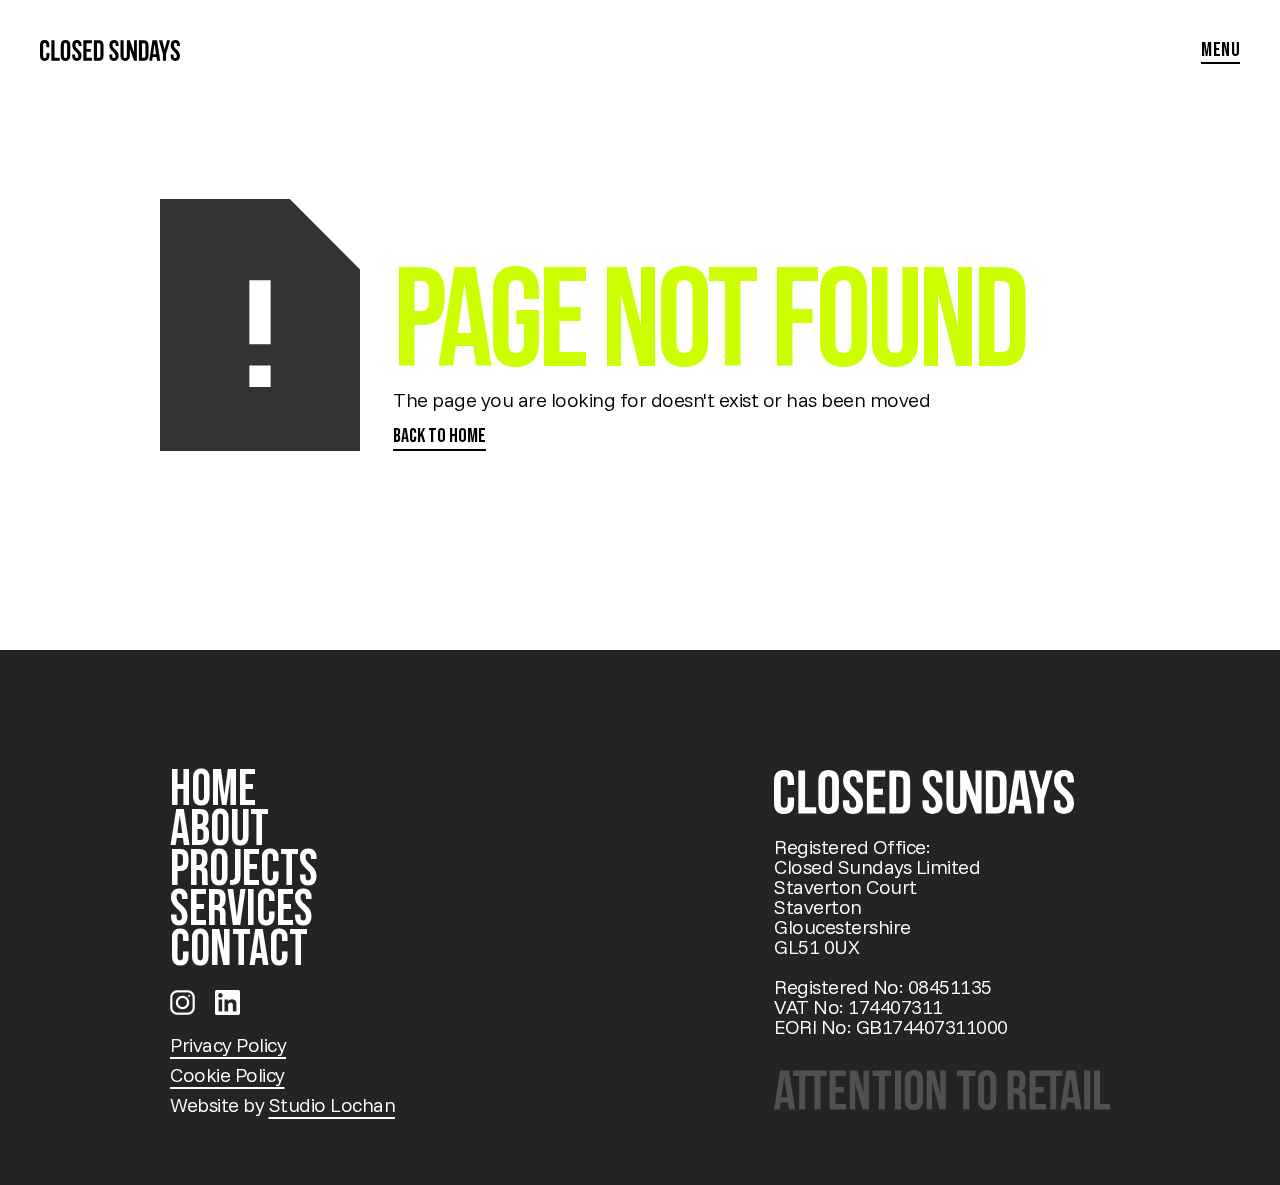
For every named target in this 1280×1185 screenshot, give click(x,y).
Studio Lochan (332, 1104)
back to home (439, 437)
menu (1220, 51)
